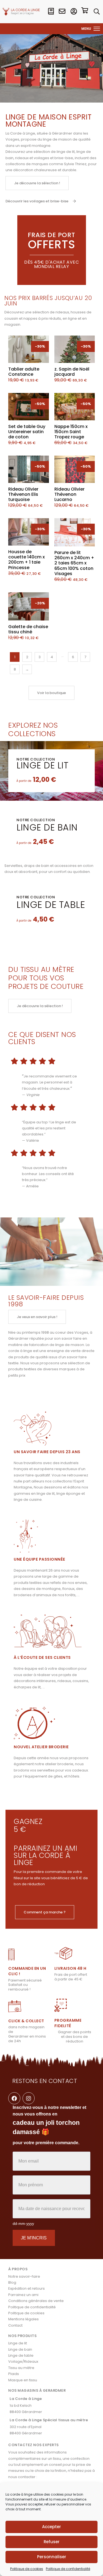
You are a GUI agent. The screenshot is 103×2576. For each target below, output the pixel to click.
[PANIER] (85, 11)
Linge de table (51, 905)
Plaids (14, 2374)
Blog (12, 2282)
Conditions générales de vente (36, 2301)
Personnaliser (52, 2557)
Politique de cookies (27, 2569)
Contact (15, 2325)
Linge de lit (42, 765)
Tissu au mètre (21, 2368)
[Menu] (97, 29)
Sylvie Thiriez (75, 164)
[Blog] (51, 11)
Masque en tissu (23, 2380)
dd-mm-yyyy (23, 2224)
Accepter (51, 2527)
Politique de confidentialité (68, 2569)
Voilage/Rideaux (23, 2361)
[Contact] (62, 11)
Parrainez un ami (23, 2295)
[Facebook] (14, 2098)
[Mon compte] (74, 11)
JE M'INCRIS (34, 2238)
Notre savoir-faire (24, 2276)
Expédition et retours (27, 2288)
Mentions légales (23, 2319)
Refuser (52, 2542)
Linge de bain (47, 827)
